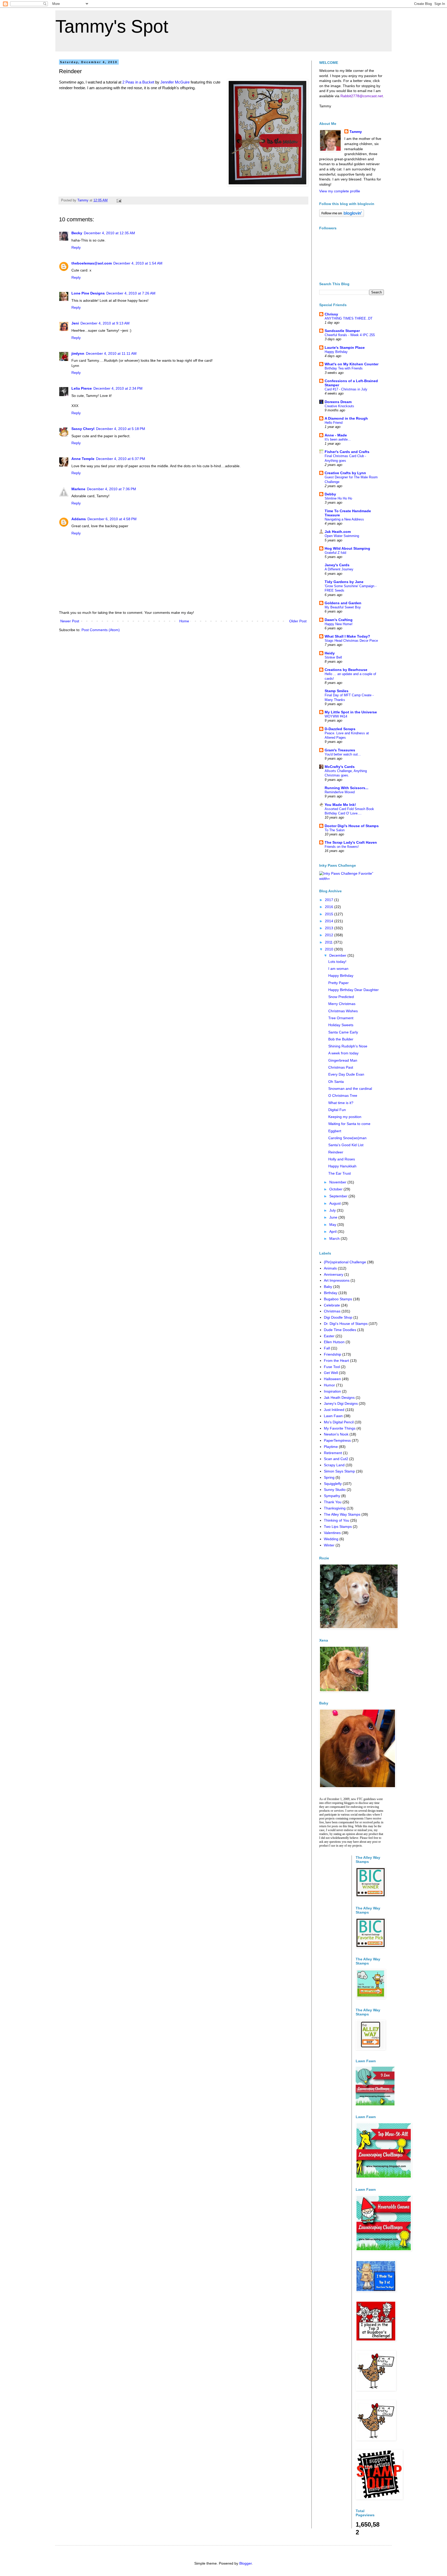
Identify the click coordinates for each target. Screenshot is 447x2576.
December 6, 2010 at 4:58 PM (112, 519)
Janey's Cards (337, 565)
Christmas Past (341, 1067)
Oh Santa (336, 1082)
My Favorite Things (340, 1428)
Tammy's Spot (112, 26)
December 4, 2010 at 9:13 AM (105, 323)
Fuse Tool (332, 1367)
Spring (329, 1477)
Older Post (298, 621)
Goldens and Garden (343, 603)
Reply (76, 247)
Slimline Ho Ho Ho (338, 498)
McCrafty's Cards (340, 767)
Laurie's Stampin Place (345, 348)
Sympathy (332, 1496)
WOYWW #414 (336, 716)
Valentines (332, 1533)
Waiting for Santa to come (349, 1124)
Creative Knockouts (339, 406)
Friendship (333, 1354)
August (336, 1203)
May (333, 1225)
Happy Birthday (336, 352)
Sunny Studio (335, 1490)
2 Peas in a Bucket (138, 82)
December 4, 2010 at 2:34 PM (118, 388)
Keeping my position (345, 1117)
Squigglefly (333, 1484)
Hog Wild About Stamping (347, 548)
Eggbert (335, 1131)
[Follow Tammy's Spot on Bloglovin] (342, 216)
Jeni (75, 323)
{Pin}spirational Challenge (345, 1262)
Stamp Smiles (337, 691)
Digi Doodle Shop (338, 1317)
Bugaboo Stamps (338, 1299)
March (335, 1238)
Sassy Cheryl (83, 429)
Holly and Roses (342, 1159)
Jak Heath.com (338, 532)
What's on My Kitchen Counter (352, 364)
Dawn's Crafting (339, 620)
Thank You (333, 1502)
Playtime (331, 1447)
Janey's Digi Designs (341, 1403)
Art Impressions (337, 1280)
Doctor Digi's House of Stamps (352, 826)
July (333, 1210)
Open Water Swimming (342, 536)
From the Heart (336, 1361)
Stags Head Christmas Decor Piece (351, 641)
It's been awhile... (338, 439)
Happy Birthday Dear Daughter (353, 990)
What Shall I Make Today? (347, 636)
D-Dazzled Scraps (340, 729)
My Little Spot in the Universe (351, 712)
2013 (330, 928)
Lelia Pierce (82, 388)
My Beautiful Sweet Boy (343, 607)
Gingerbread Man (343, 1060)
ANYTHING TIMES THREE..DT (349, 318)
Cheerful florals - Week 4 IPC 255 (350, 335)
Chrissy (331, 314)
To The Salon (335, 830)
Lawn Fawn (333, 1416)
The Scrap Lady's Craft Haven (351, 842)
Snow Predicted (341, 997)
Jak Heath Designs (339, 1397)
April (333, 1232)
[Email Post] (119, 200)
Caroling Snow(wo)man (347, 1138)
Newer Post (70, 621)
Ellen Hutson (334, 1342)
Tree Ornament (341, 1018)
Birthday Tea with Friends (344, 368)
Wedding (331, 1539)
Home (184, 621)
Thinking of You (337, 1520)
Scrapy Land (334, 1465)
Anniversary (334, 1274)
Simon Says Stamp (339, 1471)
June (334, 1217)
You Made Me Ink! (340, 805)
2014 (330, 921)
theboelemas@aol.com (92, 263)
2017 (330, 900)
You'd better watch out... (343, 754)
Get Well (331, 1373)
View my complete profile (340, 191)
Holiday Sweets (341, 1025)
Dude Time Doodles (340, 1330)
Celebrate (332, 1305)
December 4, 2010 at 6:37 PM (121, 459)
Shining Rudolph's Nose (348, 1046)
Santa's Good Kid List (346, 1145)
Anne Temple (83, 459)
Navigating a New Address (344, 519)
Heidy (330, 653)
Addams (79, 519)
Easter (329, 1336)
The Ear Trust (340, 1173)
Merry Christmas (342, 1004)
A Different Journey (339, 569)
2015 (330, 914)
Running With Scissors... (347, 788)
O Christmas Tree (343, 1096)
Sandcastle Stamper (342, 331)
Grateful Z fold (335, 553)
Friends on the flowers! (342, 847)
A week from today (343, 1053)
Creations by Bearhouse (346, 670)
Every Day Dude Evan (346, 1074)
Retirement (333, 1453)
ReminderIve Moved (340, 792)
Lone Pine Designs (88, 293)
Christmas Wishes (343, 1011)
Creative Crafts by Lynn (345, 473)
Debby (330, 494)
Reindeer (336, 1152)
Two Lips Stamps (338, 1527)
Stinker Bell (333, 657)
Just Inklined (334, 1410)
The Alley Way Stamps (342, 1514)
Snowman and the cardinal (350, 1089)
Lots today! (337, 962)
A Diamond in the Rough (346, 418)
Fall (327, 1348)
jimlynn (78, 353)
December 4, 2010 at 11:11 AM (111, 353)
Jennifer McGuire (175, 82)
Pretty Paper (338, 983)
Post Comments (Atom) (101, 630)
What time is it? (341, 1103)
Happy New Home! (339, 624)
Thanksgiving (335, 1508)
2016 (330, 907)
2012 (330, 935)
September (339, 1196)
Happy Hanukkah (342, 1166)
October (336, 1189)
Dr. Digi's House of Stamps (346, 1324)
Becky (77, 233)
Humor (329, 1385)
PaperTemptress (337, 1440)
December (338, 955)
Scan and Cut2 (336, 1459)
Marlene (78, 489)
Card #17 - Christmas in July (346, 389)
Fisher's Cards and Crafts (347, 452)
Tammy (356, 132)
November (338, 1182)
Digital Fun (337, 1110)
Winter (329, 1545)
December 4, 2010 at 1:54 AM (138, 263)
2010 (330, 949)
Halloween (332, 1379)
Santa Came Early (343, 1032)
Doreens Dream (338, 402)
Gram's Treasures (340, 750)
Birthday (331, 1293)
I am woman (338, 969)
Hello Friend (334, 423)
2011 (329, 942)
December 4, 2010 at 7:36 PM (111, 489)
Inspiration (332, 1391)
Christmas (332, 1311)
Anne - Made (336, 435)
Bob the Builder (341, 1039)
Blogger (245, 2563)
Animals (330, 1268)
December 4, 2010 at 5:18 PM (121, 429)
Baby (328, 1287)
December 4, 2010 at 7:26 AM (131, 293)
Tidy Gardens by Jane (344, 582)
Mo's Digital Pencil (339, 1422)
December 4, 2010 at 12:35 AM (109, 233)
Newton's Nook (336, 1434)
